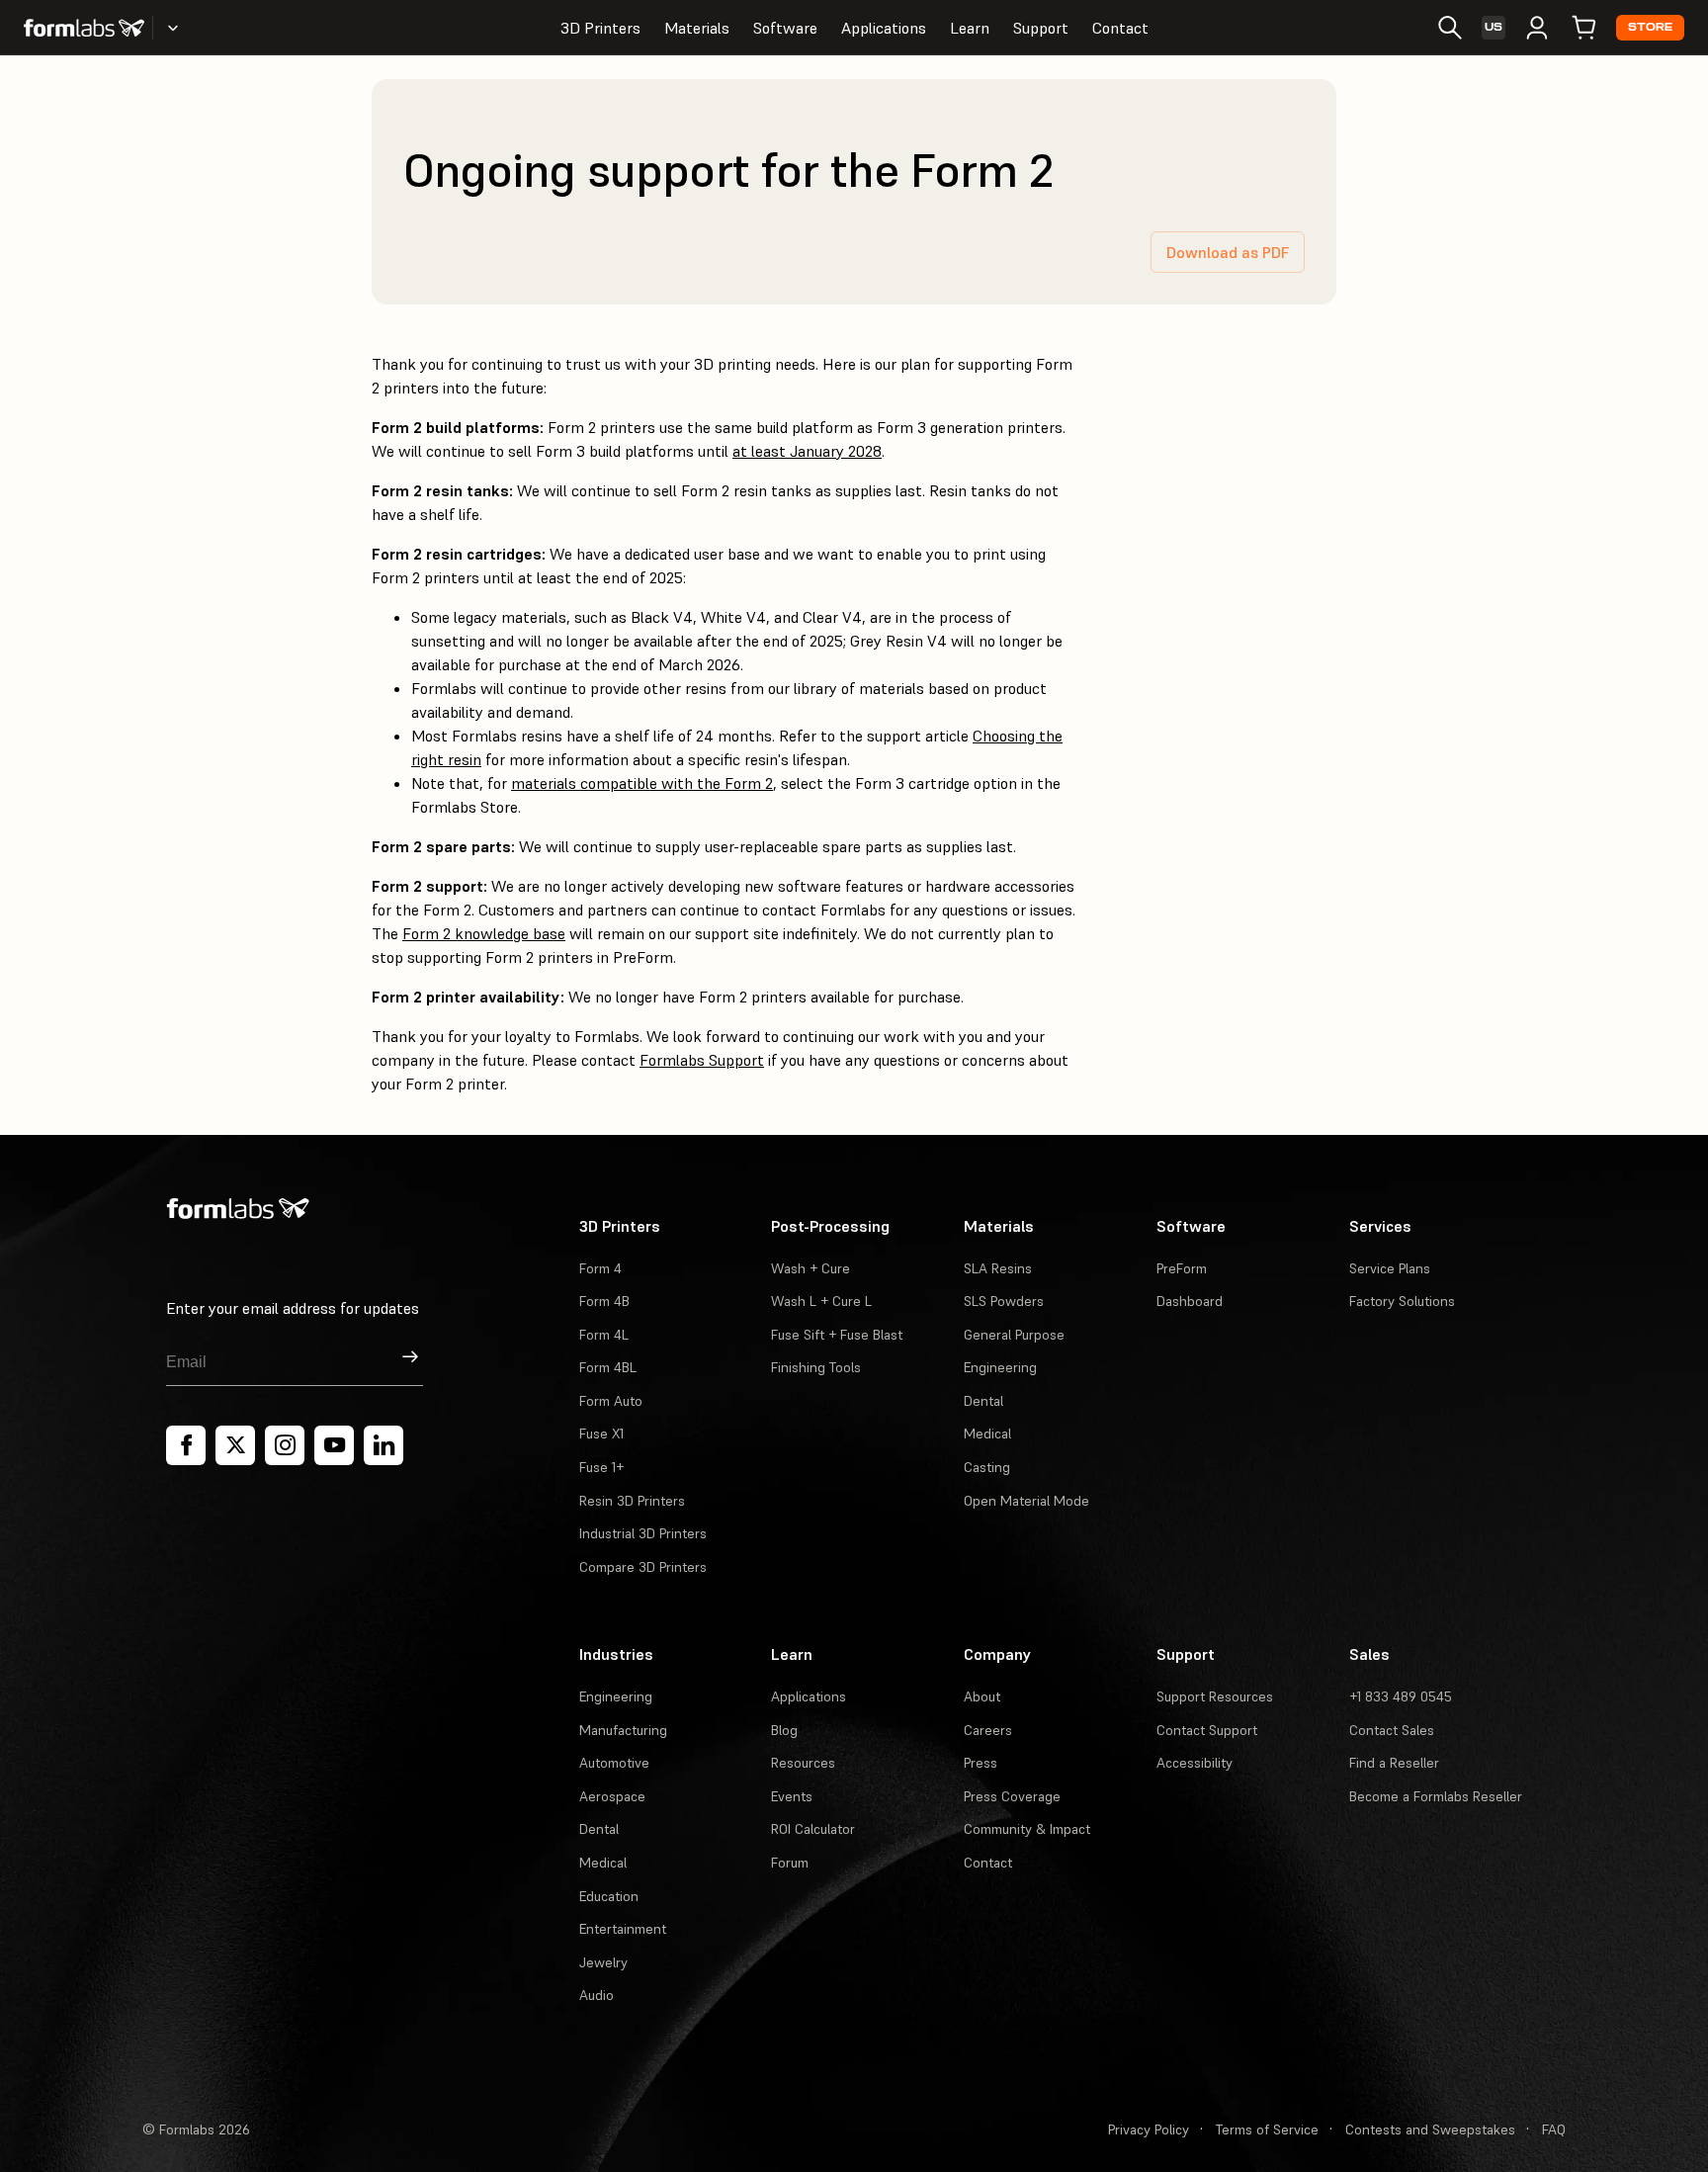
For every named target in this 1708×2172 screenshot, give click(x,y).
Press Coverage (1012, 1796)
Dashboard (1190, 1301)
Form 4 (600, 1268)
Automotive (614, 1763)
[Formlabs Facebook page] (186, 1445)
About (982, 1696)
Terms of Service (1267, 2129)
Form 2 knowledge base (484, 933)
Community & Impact (1027, 1829)
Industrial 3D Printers (643, 1533)
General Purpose (1014, 1335)
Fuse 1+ (601, 1467)
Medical (987, 1434)
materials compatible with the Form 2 (642, 783)
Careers (988, 1730)
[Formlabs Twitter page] (235, 1445)
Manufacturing (623, 1730)
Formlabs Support (702, 1060)
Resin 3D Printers (632, 1501)
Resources (803, 1763)
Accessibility (1195, 1763)
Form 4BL (608, 1367)
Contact (1120, 28)
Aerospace (612, 1796)
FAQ (1554, 2129)
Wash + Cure (811, 1268)
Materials (697, 28)
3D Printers (600, 28)
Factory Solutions (1402, 1301)
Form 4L (604, 1335)
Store (1650, 27)
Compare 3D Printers (643, 1567)
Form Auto (611, 1401)
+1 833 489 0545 (1401, 1696)
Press (981, 1763)
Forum (790, 1863)
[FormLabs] (84, 28)
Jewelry (603, 1962)
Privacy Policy (1149, 2129)
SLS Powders (1004, 1301)
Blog (784, 1730)
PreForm (1182, 1268)
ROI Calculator (813, 1829)
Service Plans (1390, 1268)
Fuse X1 (601, 1434)
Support (1041, 28)
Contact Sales (1392, 1730)
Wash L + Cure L (821, 1301)
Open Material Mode (1026, 1501)
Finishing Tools (816, 1367)
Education (609, 1896)
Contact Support (1207, 1730)
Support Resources (1215, 1696)
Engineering (1000, 1367)
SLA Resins (998, 1268)
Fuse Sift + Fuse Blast (837, 1335)
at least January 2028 (807, 451)
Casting (987, 1467)
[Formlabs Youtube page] (334, 1445)
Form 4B (604, 1301)
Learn (970, 28)
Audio (597, 1995)
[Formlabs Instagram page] (285, 1445)
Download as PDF (1228, 252)
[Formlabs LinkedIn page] (384, 1445)
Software (785, 28)
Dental (983, 1401)
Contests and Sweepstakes (1430, 2129)
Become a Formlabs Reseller (1436, 1796)
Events (792, 1796)
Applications (884, 28)
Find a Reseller (1394, 1763)
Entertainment (623, 1929)
